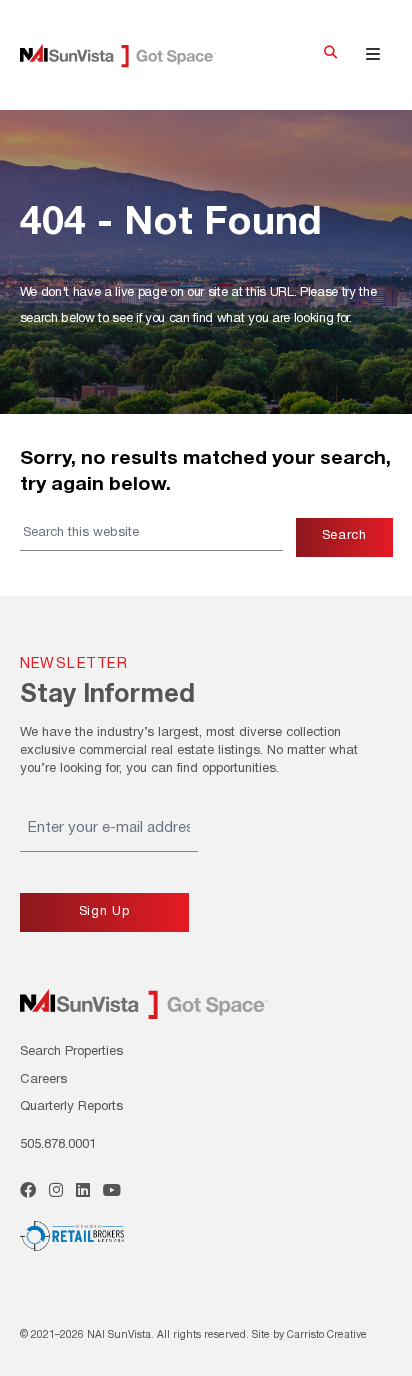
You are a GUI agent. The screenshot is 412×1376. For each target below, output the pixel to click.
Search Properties (71, 1052)
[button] (330, 55)
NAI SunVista (132, 55)
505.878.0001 (58, 1145)
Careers (43, 1080)
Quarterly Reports (71, 1107)
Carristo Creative (327, 1335)
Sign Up (104, 912)
